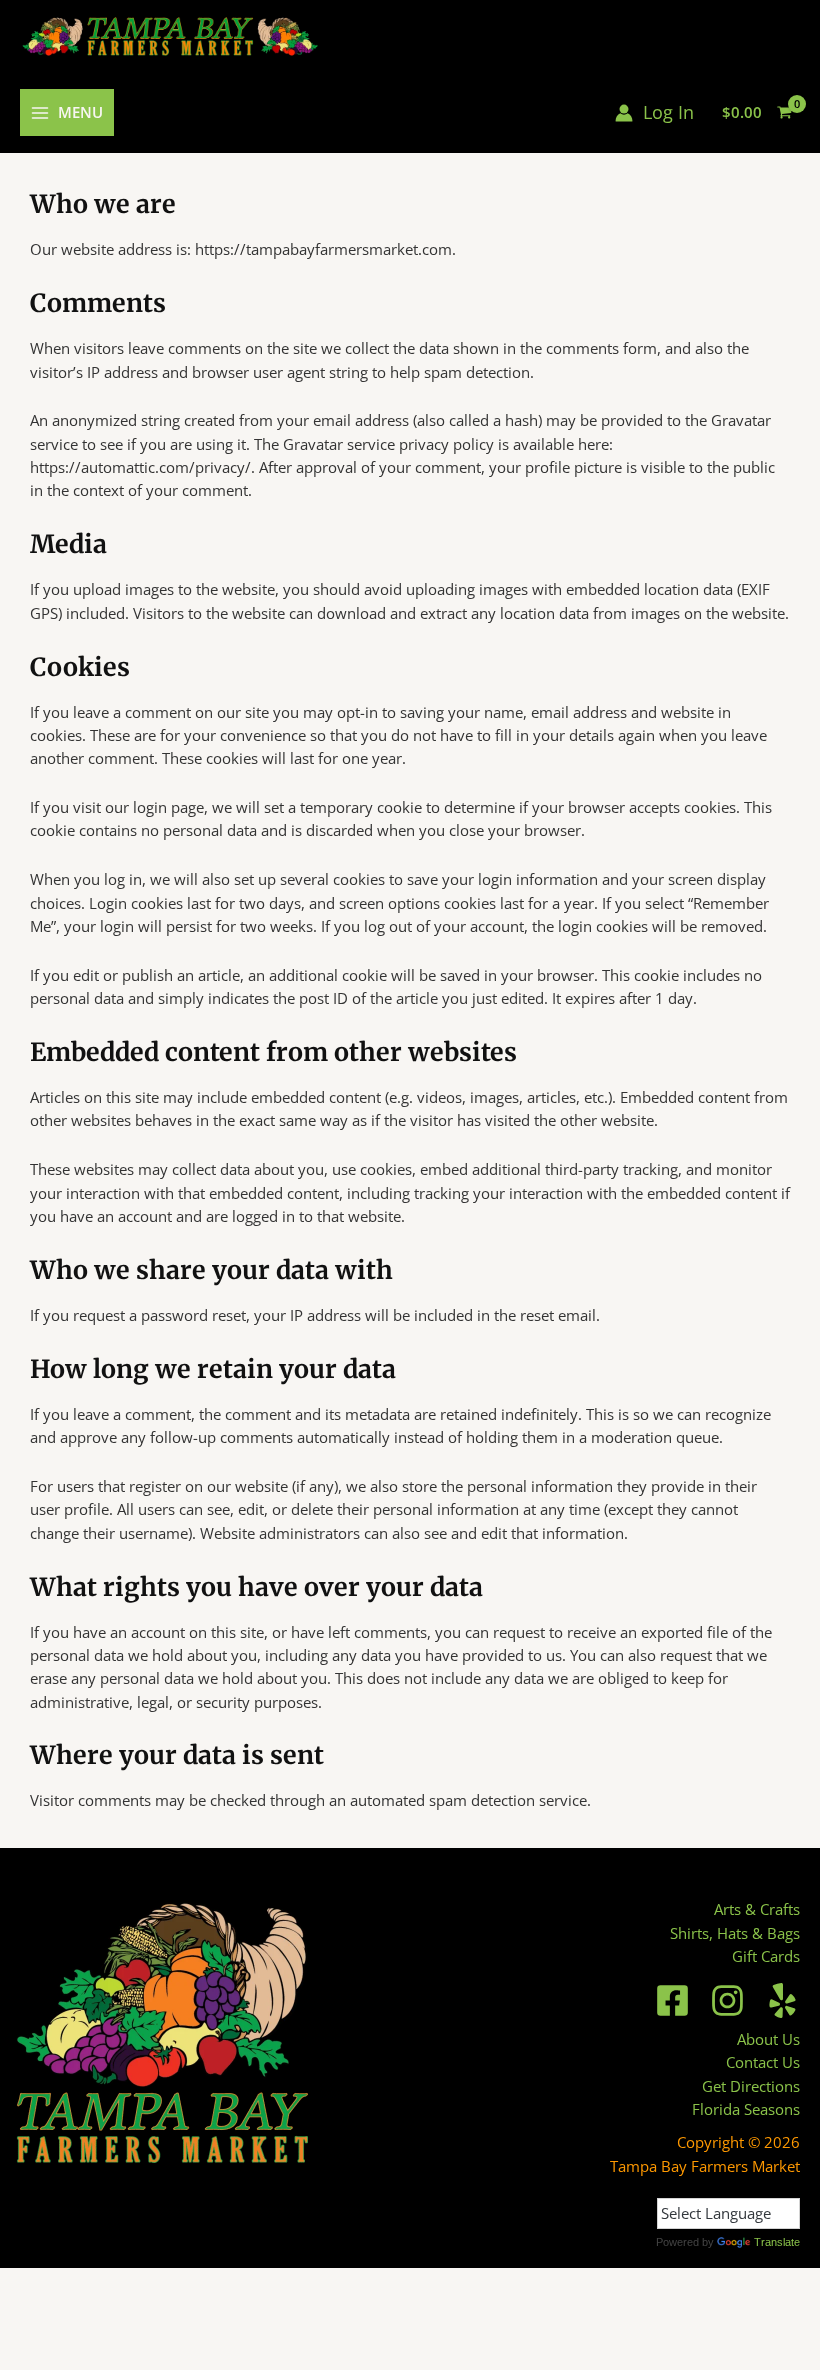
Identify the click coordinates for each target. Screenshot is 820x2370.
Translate (777, 2242)
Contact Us (763, 2062)
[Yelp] (782, 2000)
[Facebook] (672, 2000)
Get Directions (751, 2086)
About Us (768, 2039)
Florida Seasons (746, 2109)
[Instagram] (727, 2000)
